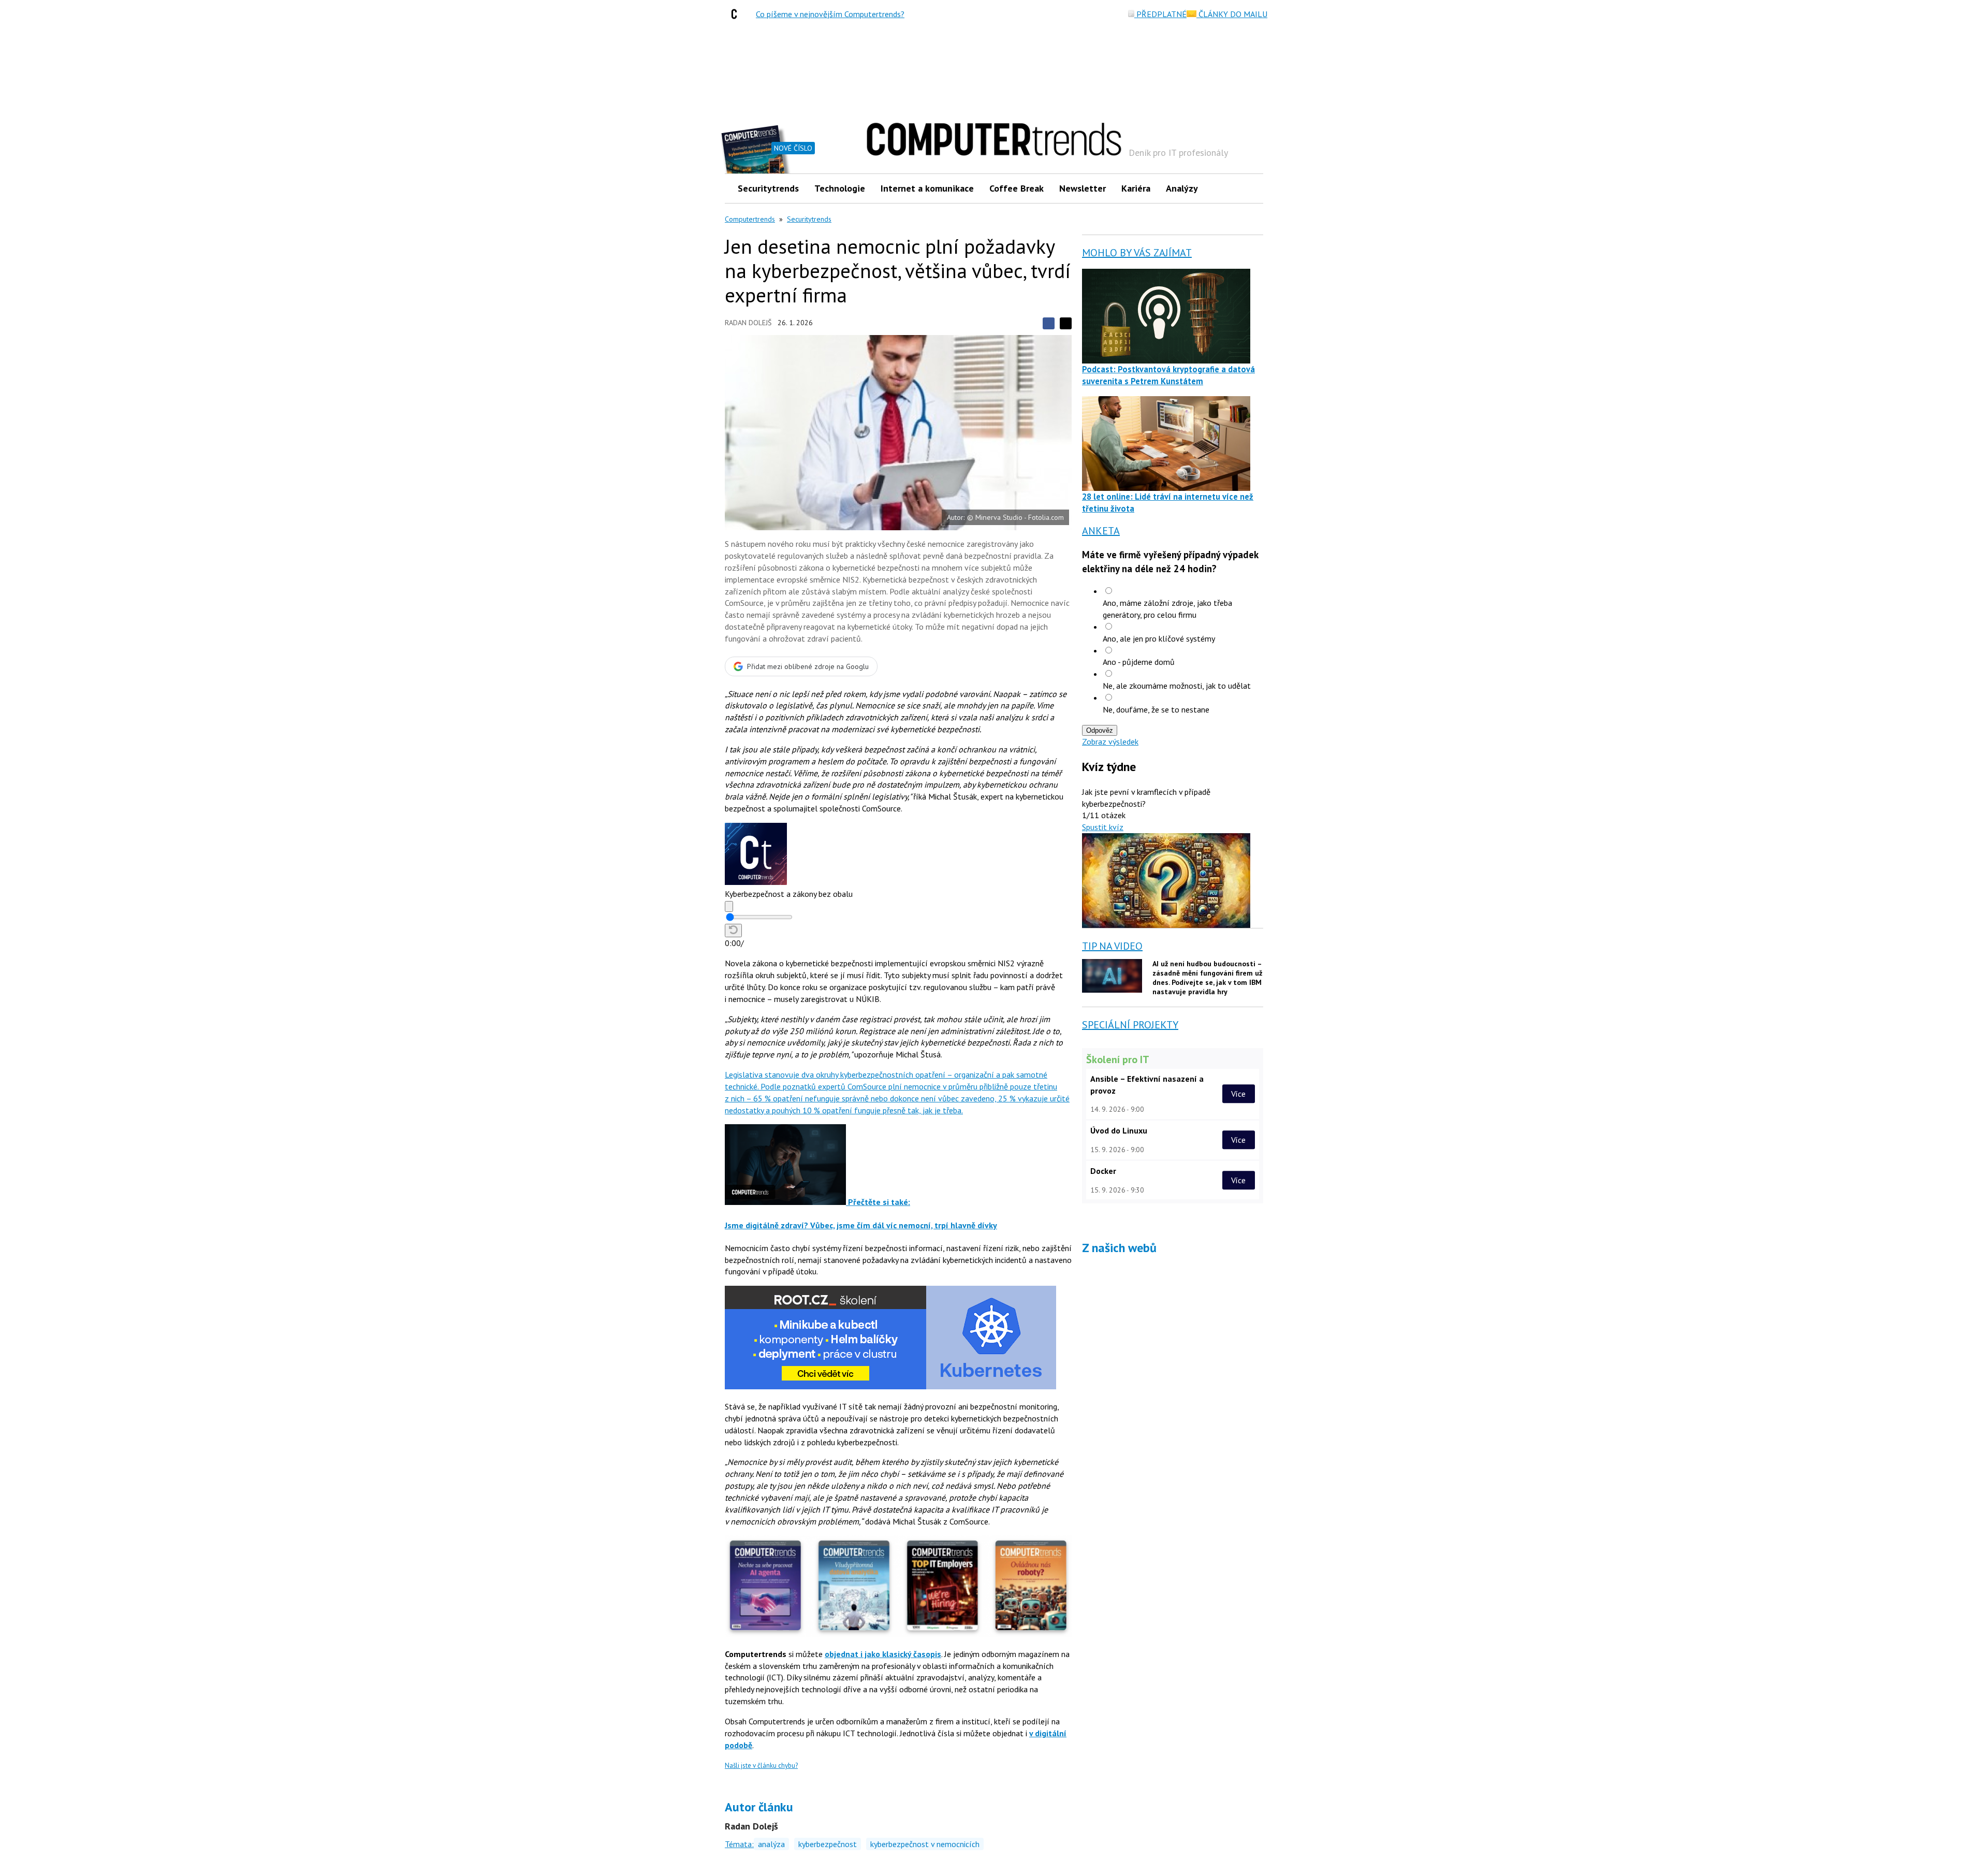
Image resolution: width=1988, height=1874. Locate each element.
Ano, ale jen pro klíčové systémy (1159, 638)
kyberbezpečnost (828, 1844)
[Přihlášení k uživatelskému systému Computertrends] (1248, 188)
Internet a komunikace (927, 188)
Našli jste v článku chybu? (761, 1766)
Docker (1103, 1171)
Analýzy (1182, 188)
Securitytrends (768, 188)
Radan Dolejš (748, 323)
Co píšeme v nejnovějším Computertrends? (830, 14)
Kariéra (1136, 188)
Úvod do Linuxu (1119, 1130)
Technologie (840, 188)
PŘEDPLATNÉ (1160, 14)
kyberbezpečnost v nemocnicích (925, 1844)
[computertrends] (737, 14)
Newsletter (1083, 188)
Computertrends (750, 219)
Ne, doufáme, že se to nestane (1156, 709)
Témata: (739, 1844)
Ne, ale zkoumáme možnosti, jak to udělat (1177, 686)
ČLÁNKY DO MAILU (1232, 14)
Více (1238, 1094)
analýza (771, 1844)
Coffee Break (1017, 188)
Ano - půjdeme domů (1139, 662)
